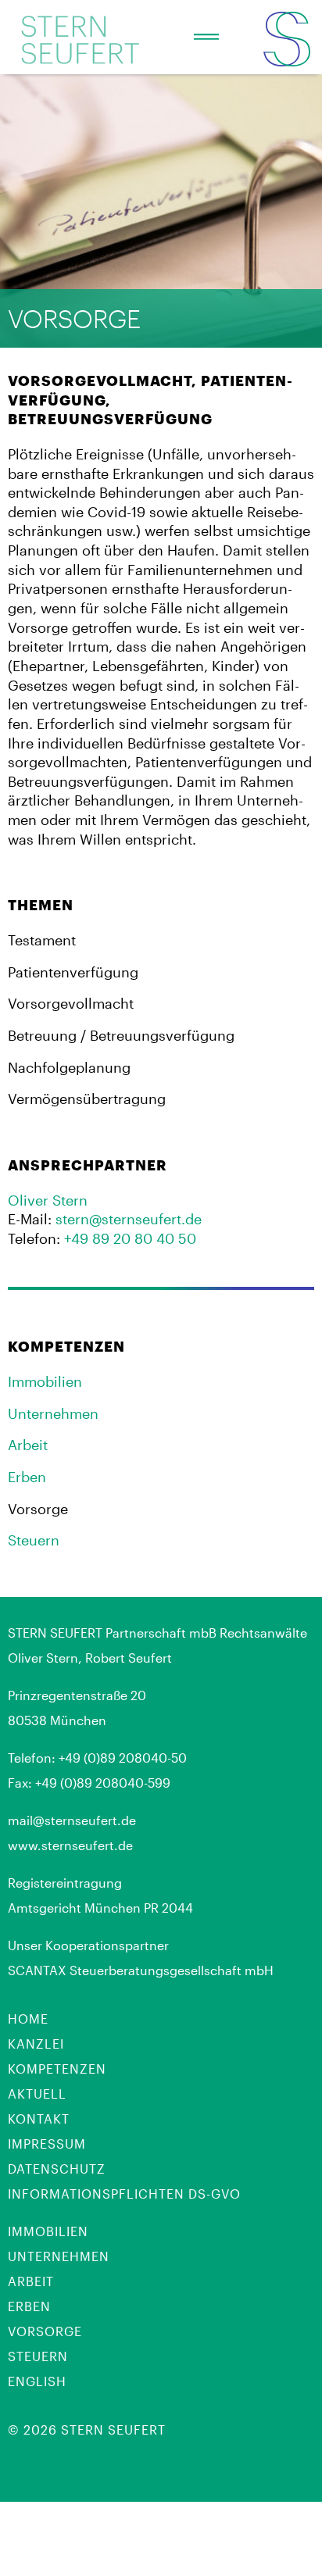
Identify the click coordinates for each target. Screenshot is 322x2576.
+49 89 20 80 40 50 (130, 1238)
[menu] (206, 38)
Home (28, 2019)
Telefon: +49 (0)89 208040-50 (97, 1758)
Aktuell (37, 2094)
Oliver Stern (48, 1200)
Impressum (47, 2144)
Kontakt (39, 2119)
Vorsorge (45, 2331)
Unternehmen (53, 1413)
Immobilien (45, 1381)
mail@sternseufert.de (72, 1820)
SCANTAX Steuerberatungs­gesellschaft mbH (141, 1970)
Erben (27, 1477)
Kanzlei (36, 2044)
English (37, 2381)
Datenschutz (57, 2169)
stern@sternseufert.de (129, 1219)
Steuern (34, 1540)
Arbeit (28, 1445)
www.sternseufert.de (70, 1845)
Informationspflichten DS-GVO (124, 2194)
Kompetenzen (57, 2069)
